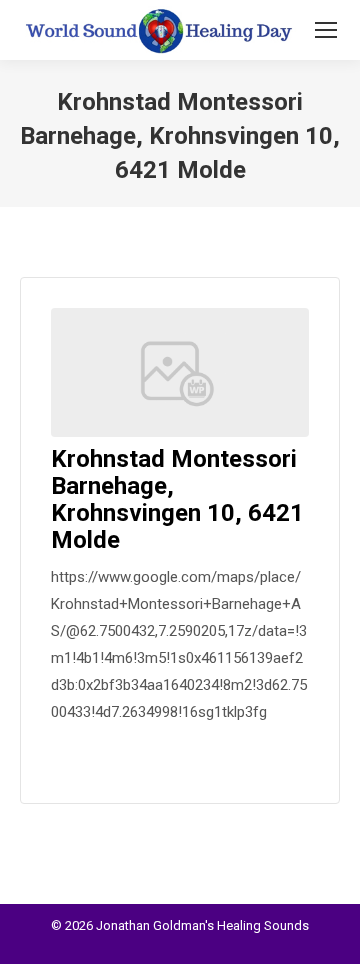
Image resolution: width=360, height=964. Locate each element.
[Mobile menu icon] (326, 30)
